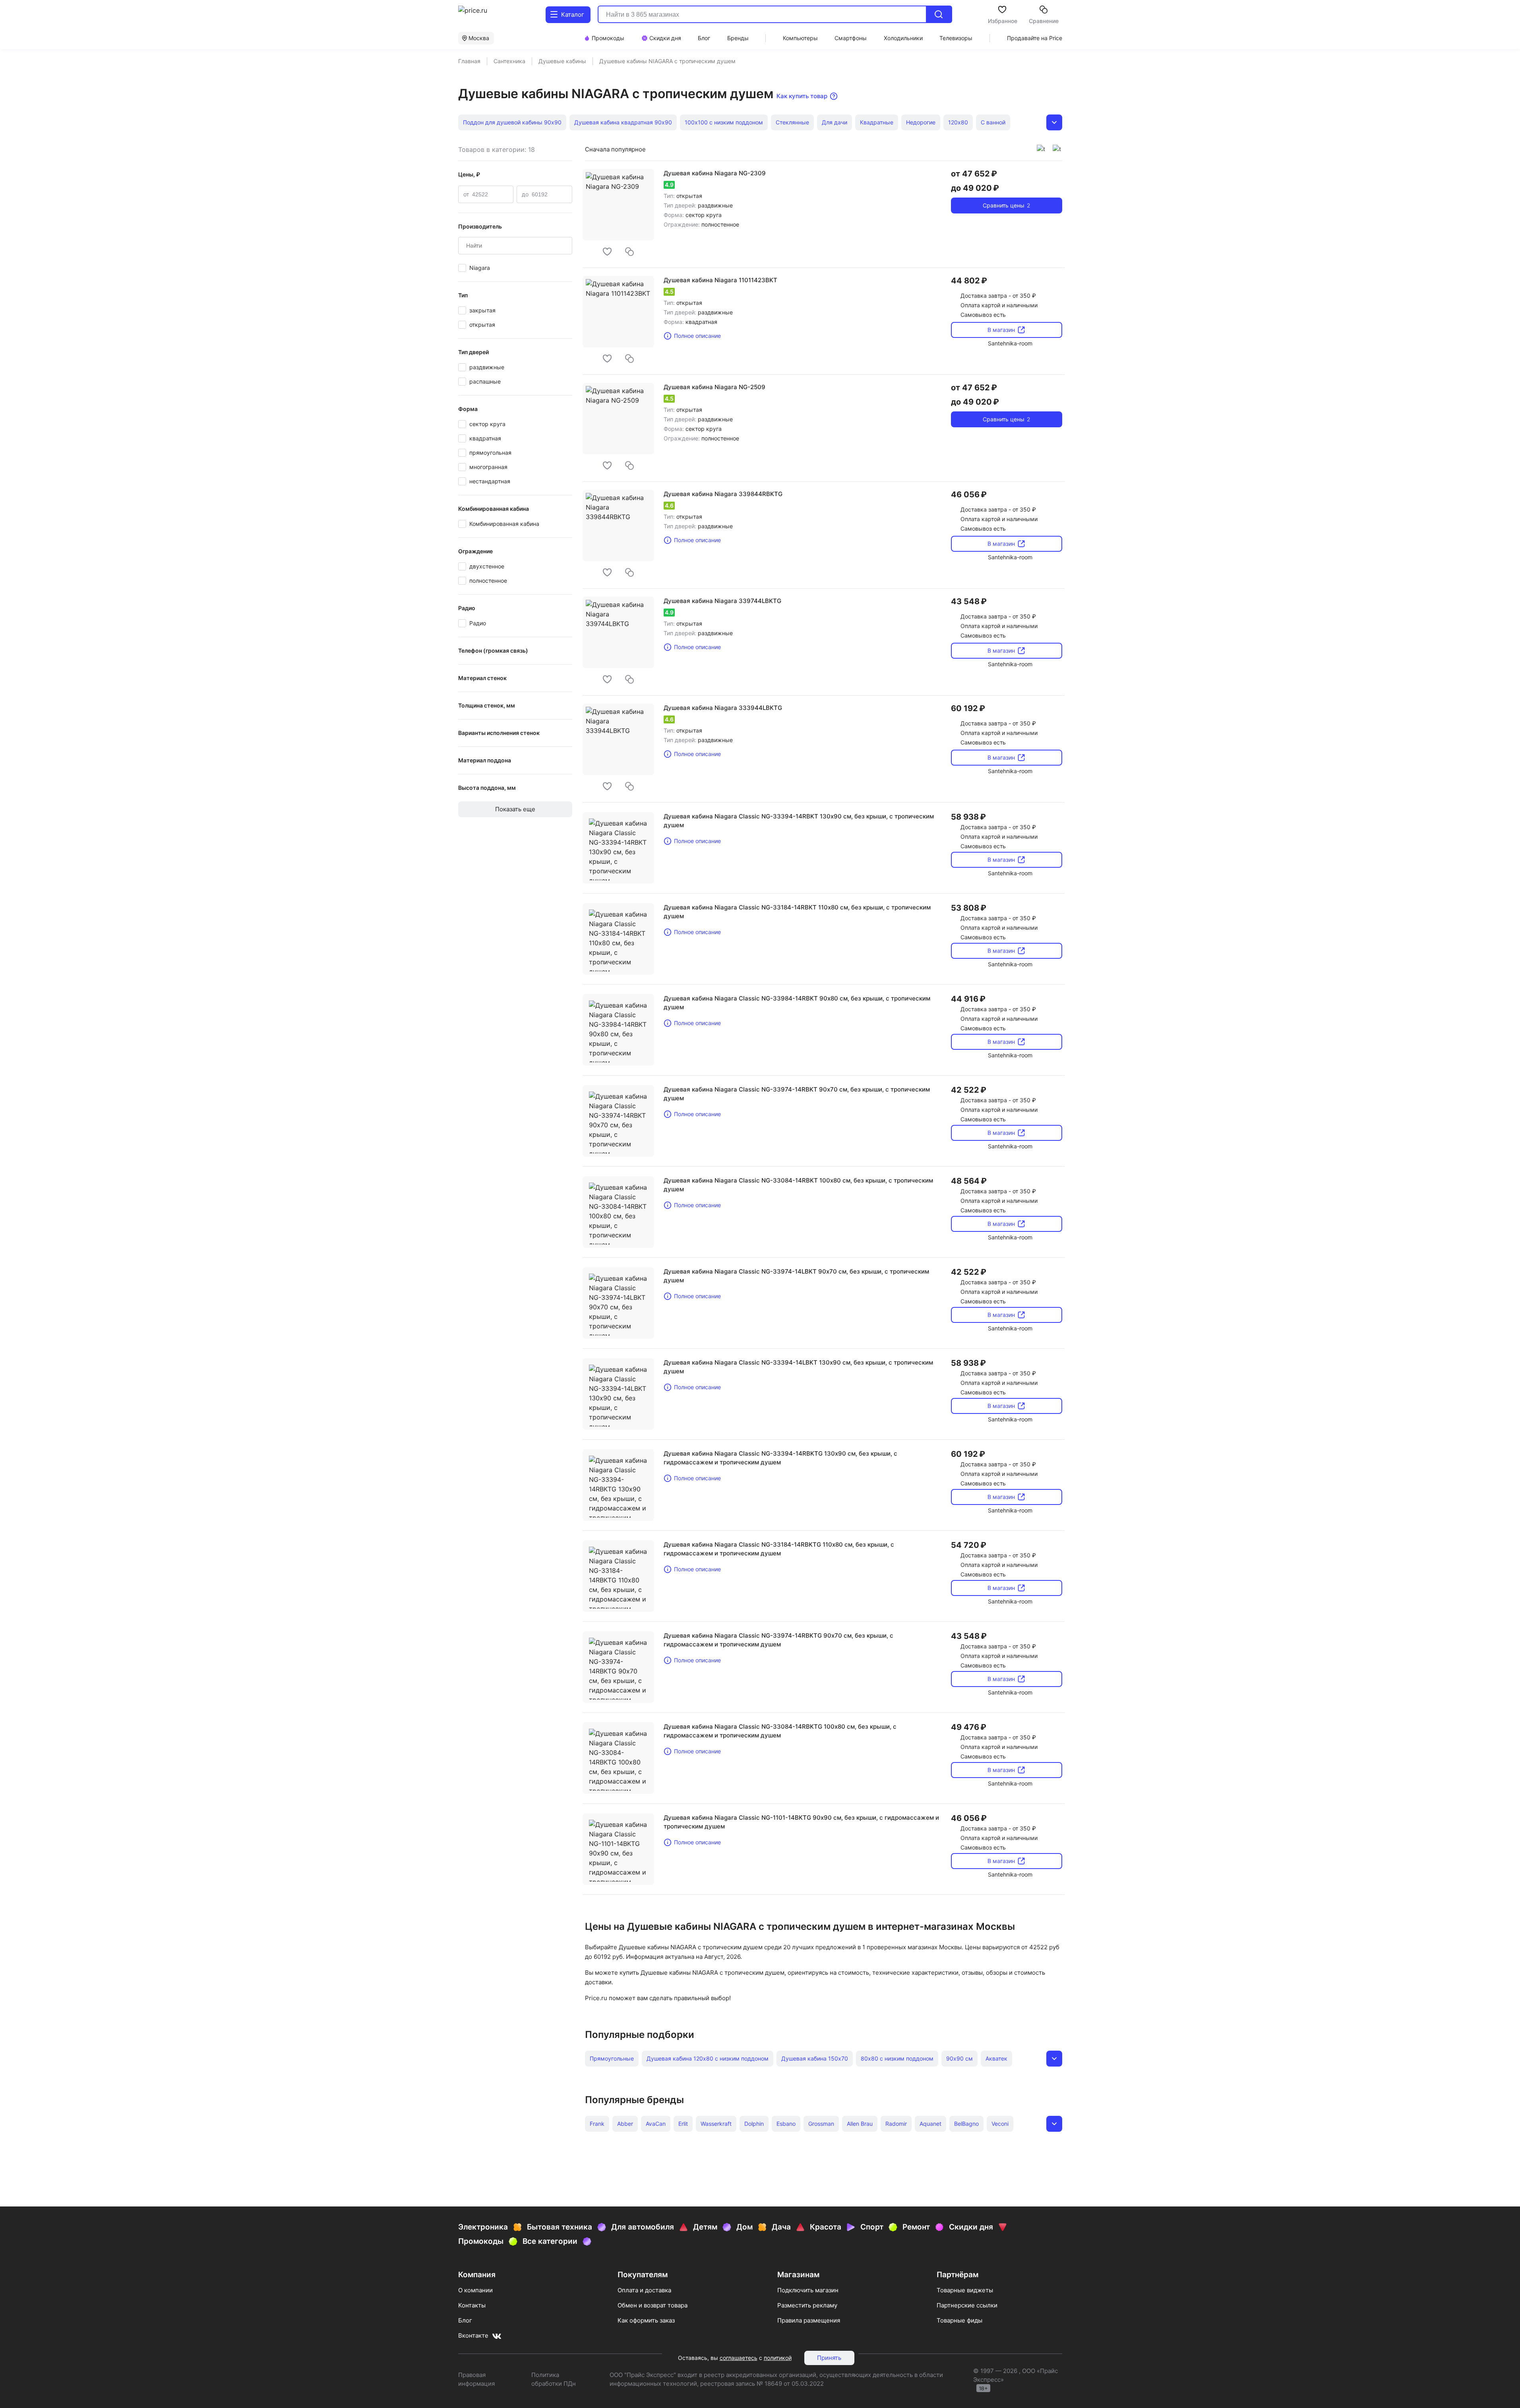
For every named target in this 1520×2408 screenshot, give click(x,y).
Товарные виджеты (965, 2290)
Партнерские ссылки (967, 2305)
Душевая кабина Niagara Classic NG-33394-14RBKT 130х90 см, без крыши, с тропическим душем (799, 821)
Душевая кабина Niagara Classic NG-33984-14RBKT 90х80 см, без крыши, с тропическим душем (797, 1003)
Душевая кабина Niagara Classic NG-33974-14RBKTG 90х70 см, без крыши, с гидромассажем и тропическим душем (778, 1640)
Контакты (472, 2305)
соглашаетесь (739, 2358)
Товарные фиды (959, 2320)
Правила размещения (809, 2320)
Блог (465, 2320)
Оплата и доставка (644, 2290)
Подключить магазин (808, 2290)
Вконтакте (473, 2335)
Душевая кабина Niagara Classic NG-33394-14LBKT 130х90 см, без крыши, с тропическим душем (798, 1367)
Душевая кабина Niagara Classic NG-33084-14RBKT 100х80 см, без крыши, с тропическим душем (798, 1185)
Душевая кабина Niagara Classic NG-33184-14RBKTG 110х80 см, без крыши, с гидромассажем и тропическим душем (779, 1549)
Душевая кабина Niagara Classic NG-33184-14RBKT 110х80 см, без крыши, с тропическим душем (797, 912)
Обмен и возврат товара (653, 2305)
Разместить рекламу (807, 2305)
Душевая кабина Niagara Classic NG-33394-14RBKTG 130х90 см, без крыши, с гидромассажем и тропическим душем (780, 1458)
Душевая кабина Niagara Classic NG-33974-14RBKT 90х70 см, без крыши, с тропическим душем (797, 1094)
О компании (475, 2290)
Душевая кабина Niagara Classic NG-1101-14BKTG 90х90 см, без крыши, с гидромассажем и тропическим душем (801, 1822)
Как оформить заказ (646, 2320)
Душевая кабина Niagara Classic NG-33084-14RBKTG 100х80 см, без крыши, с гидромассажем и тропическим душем (780, 1731)
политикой (778, 2358)
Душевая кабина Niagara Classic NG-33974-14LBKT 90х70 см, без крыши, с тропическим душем (796, 1276)
